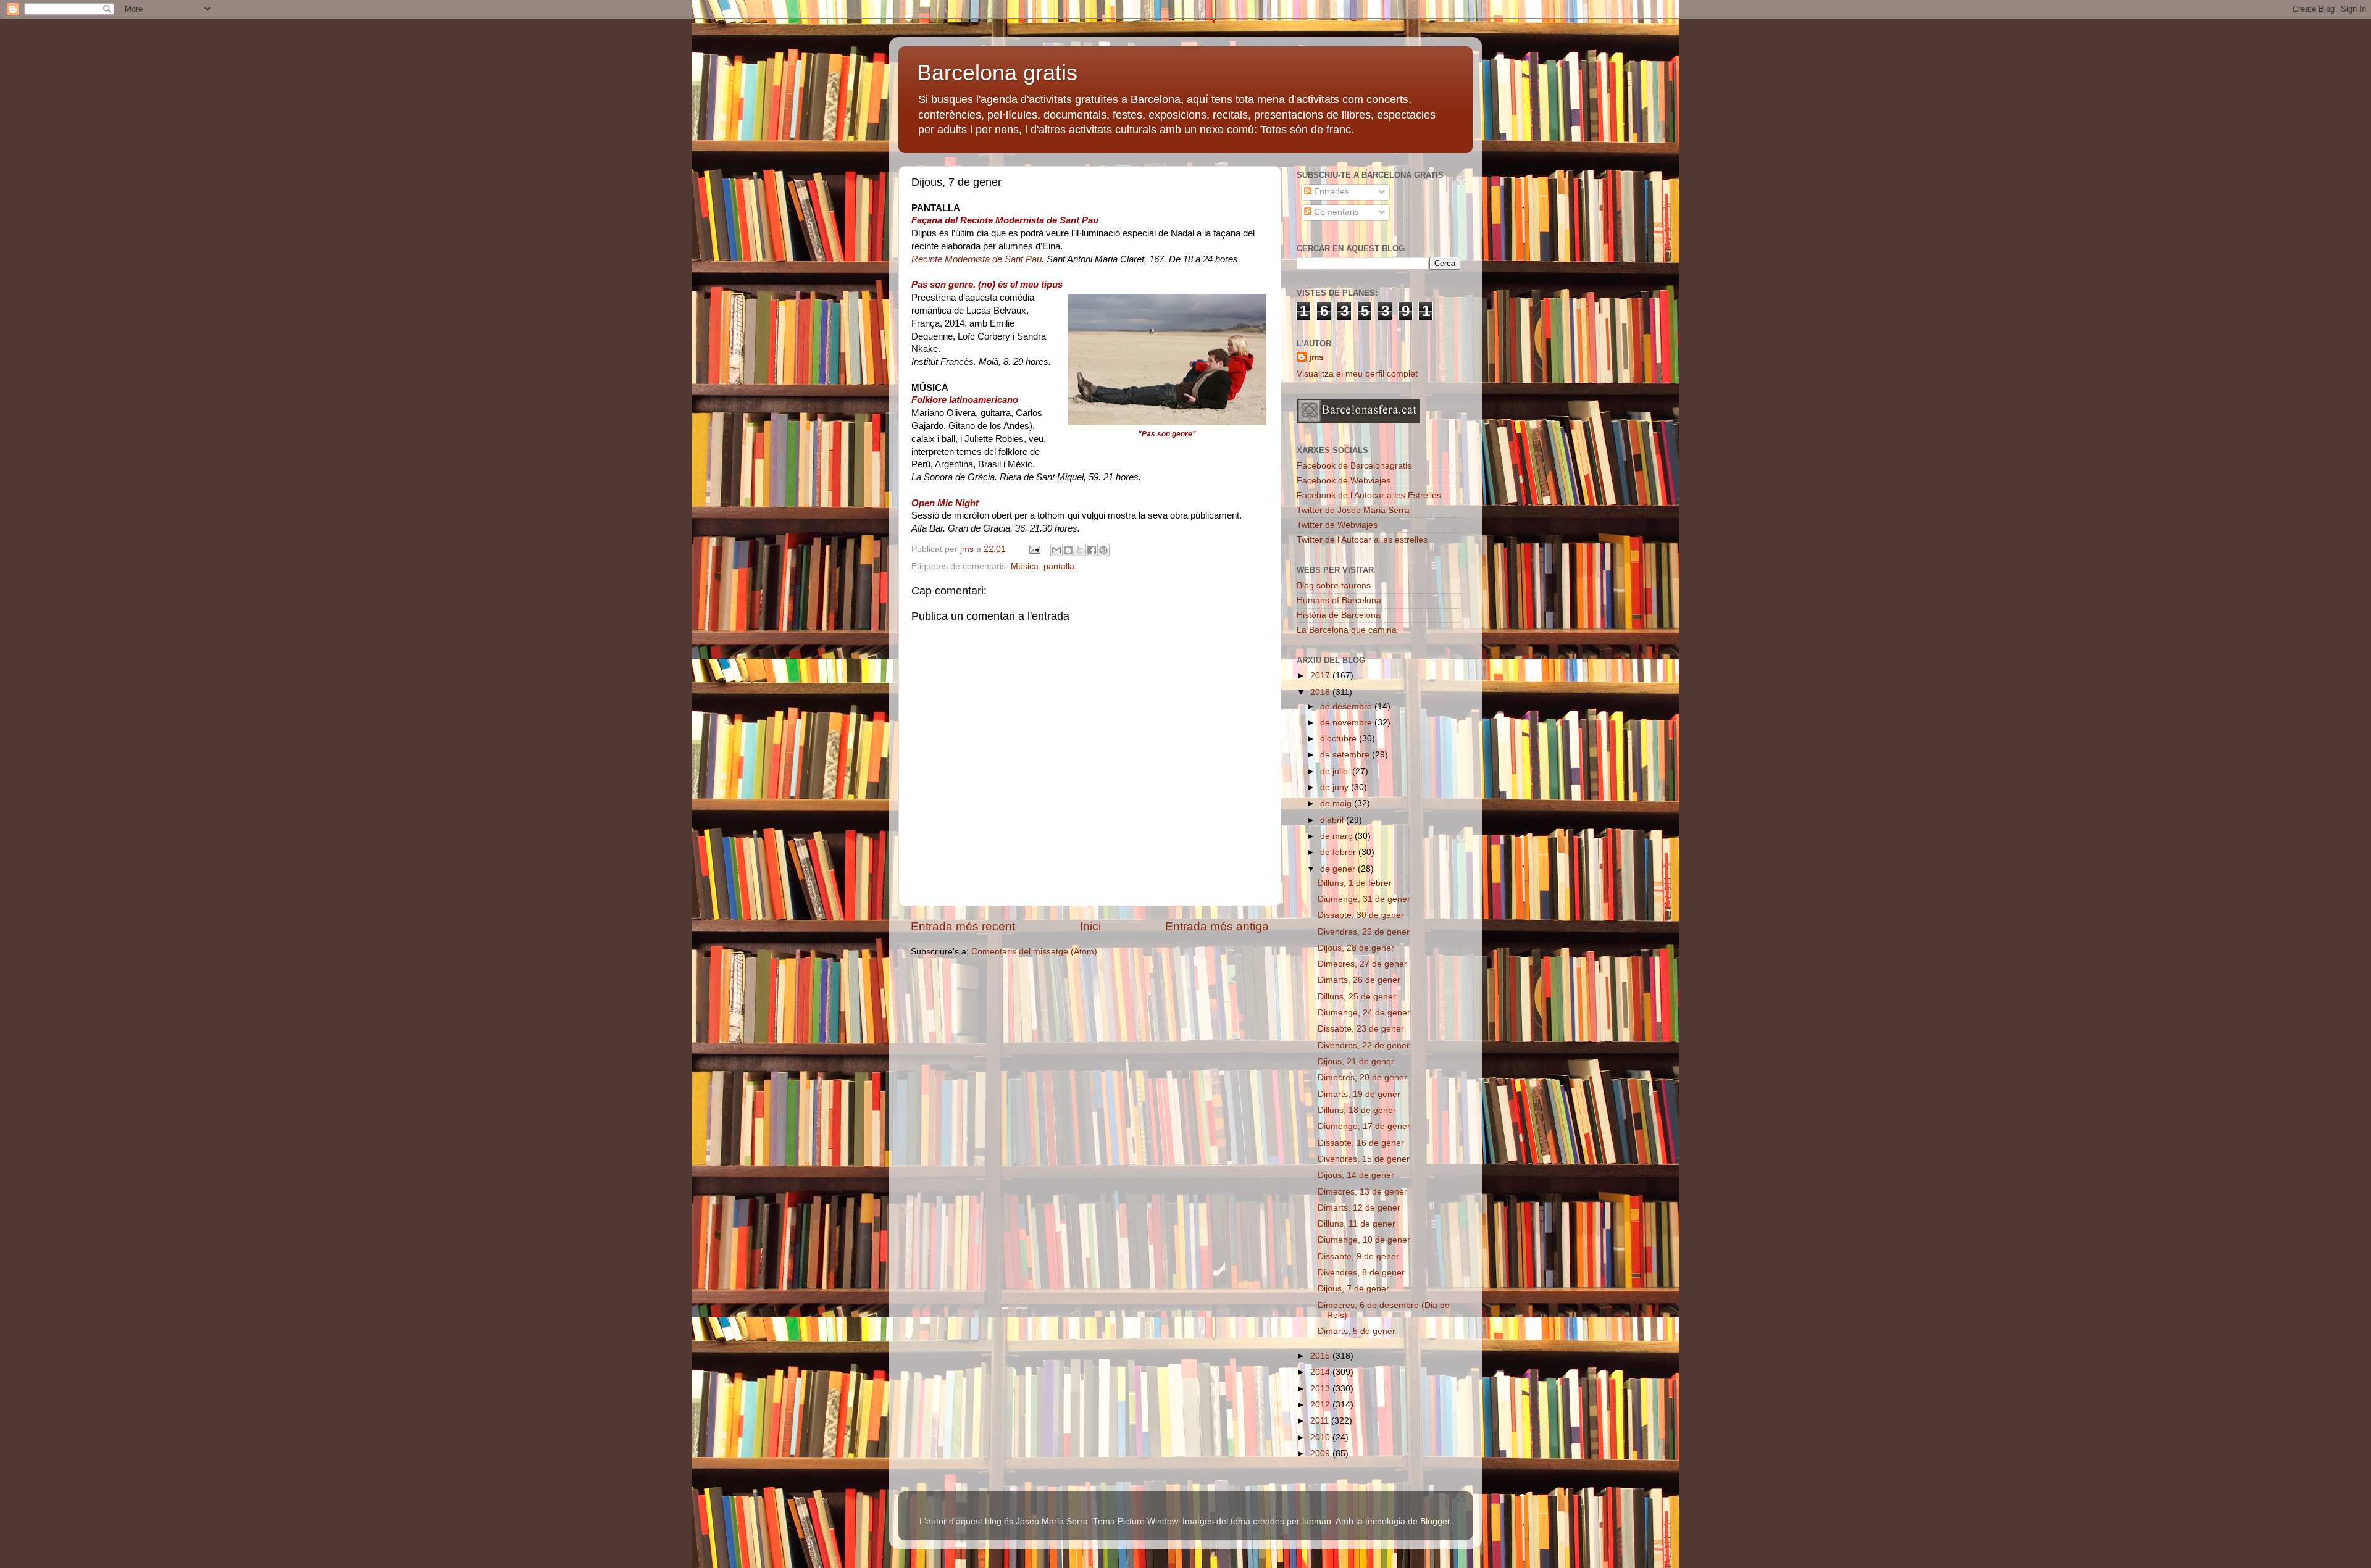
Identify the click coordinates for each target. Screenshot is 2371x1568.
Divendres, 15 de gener (1364, 1159)
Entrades (1330, 192)
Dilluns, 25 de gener (1357, 997)
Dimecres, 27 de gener (1362, 964)
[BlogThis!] (1068, 550)
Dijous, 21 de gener (1356, 1061)
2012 (1321, 1405)
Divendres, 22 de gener (1364, 1045)
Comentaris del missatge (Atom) (1034, 952)
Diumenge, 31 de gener (1364, 899)
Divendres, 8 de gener (1361, 1273)
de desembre (1347, 707)
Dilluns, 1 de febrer (1355, 883)
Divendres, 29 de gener (1364, 932)
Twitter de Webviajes (1337, 525)
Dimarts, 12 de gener (1359, 1208)
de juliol (1336, 771)
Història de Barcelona (1339, 615)
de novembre (1347, 723)
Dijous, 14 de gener (1356, 1175)
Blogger (1435, 1521)
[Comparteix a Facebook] (1092, 550)
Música (1025, 566)
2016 (1321, 692)
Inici (1090, 926)
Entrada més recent (963, 926)
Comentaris (1335, 212)
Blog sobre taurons (1334, 586)
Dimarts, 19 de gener (1359, 1094)
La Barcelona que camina (1347, 630)
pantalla (1059, 566)
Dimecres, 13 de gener (1362, 1192)
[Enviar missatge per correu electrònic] (1034, 549)
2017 (1321, 676)
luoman (1317, 1521)
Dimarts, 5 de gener (1357, 1331)
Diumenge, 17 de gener (1364, 1126)
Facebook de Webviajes (1344, 481)
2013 (1321, 1389)
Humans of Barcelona (1339, 600)
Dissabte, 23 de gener (1361, 1029)
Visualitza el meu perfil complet (1357, 374)
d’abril (1333, 820)
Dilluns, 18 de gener (1357, 1110)
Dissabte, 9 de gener (1358, 1257)
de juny (1336, 787)
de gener (1339, 869)
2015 (1321, 1356)
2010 (1321, 1437)
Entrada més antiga (1217, 926)
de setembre (1346, 755)
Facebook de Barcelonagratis (1354, 466)
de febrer (1339, 852)
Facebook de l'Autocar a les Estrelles (1369, 495)
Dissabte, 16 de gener (1361, 1143)
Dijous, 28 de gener (1356, 948)
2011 (1321, 1421)
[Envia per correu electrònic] (1056, 550)
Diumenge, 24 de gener (1364, 1013)
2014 (1321, 1372)
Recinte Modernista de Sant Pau (976, 259)
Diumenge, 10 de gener (1364, 1240)
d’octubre (1340, 739)
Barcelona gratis (997, 73)
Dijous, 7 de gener (1353, 1289)
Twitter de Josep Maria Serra (1353, 510)
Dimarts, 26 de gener (1359, 980)
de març (1337, 836)
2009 (1321, 1453)
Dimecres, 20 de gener (1362, 1078)
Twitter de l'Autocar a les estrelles (1362, 540)
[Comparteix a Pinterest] (1103, 550)
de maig (1337, 803)
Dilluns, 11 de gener (1357, 1224)
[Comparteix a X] (1080, 550)
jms (1316, 357)
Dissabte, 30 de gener (1361, 915)
